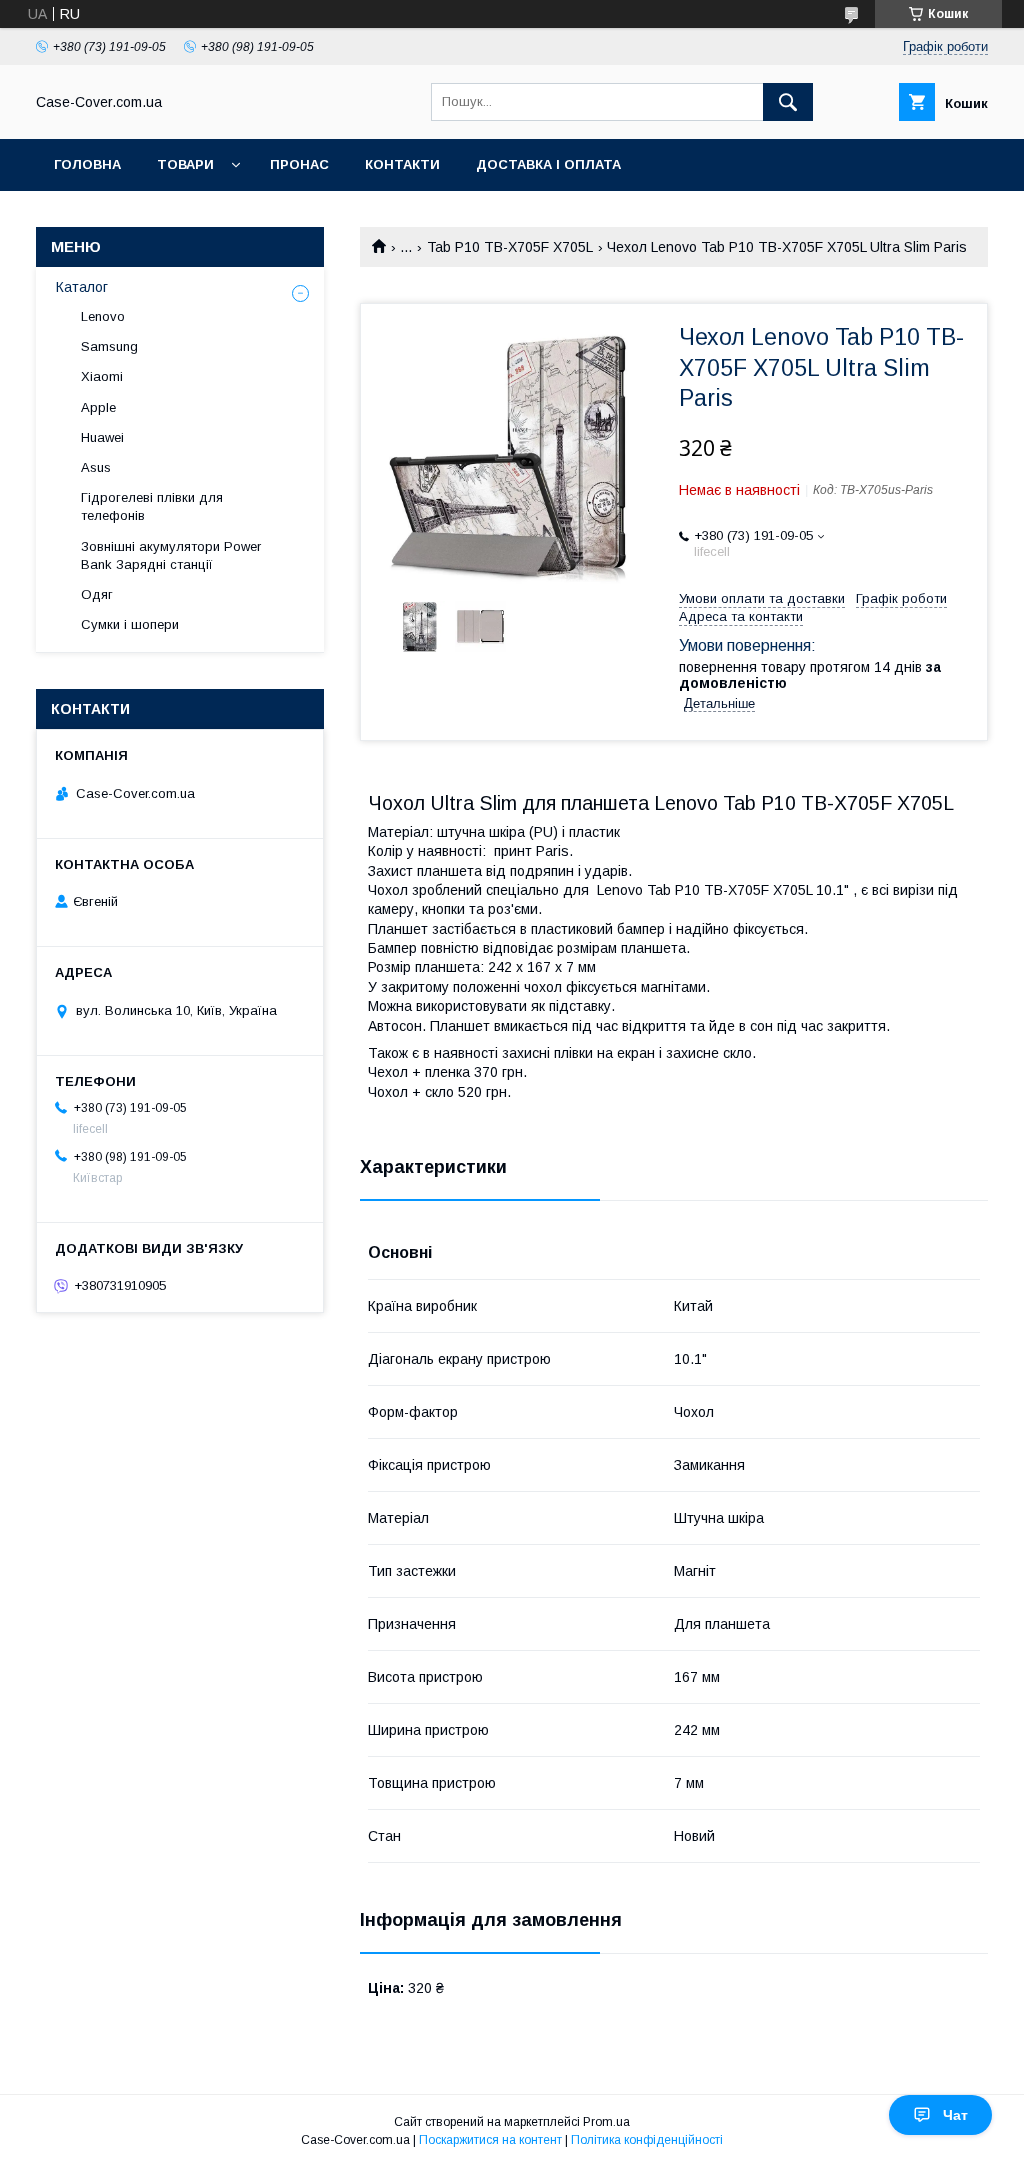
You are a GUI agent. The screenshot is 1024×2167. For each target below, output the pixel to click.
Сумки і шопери (130, 624)
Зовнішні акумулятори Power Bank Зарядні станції (171, 555)
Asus (96, 467)
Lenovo (103, 316)
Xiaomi (102, 376)
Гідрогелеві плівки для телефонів (152, 506)
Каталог (82, 287)
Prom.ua (606, 2122)
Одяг (97, 594)
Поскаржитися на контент (490, 2140)
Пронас (299, 164)
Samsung (109, 346)
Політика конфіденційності (647, 2140)
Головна (87, 164)
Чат (955, 2115)
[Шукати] (788, 102)
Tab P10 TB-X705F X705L (510, 247)
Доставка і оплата (548, 164)
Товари (185, 164)
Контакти (402, 164)
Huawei (102, 437)
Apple (98, 407)
